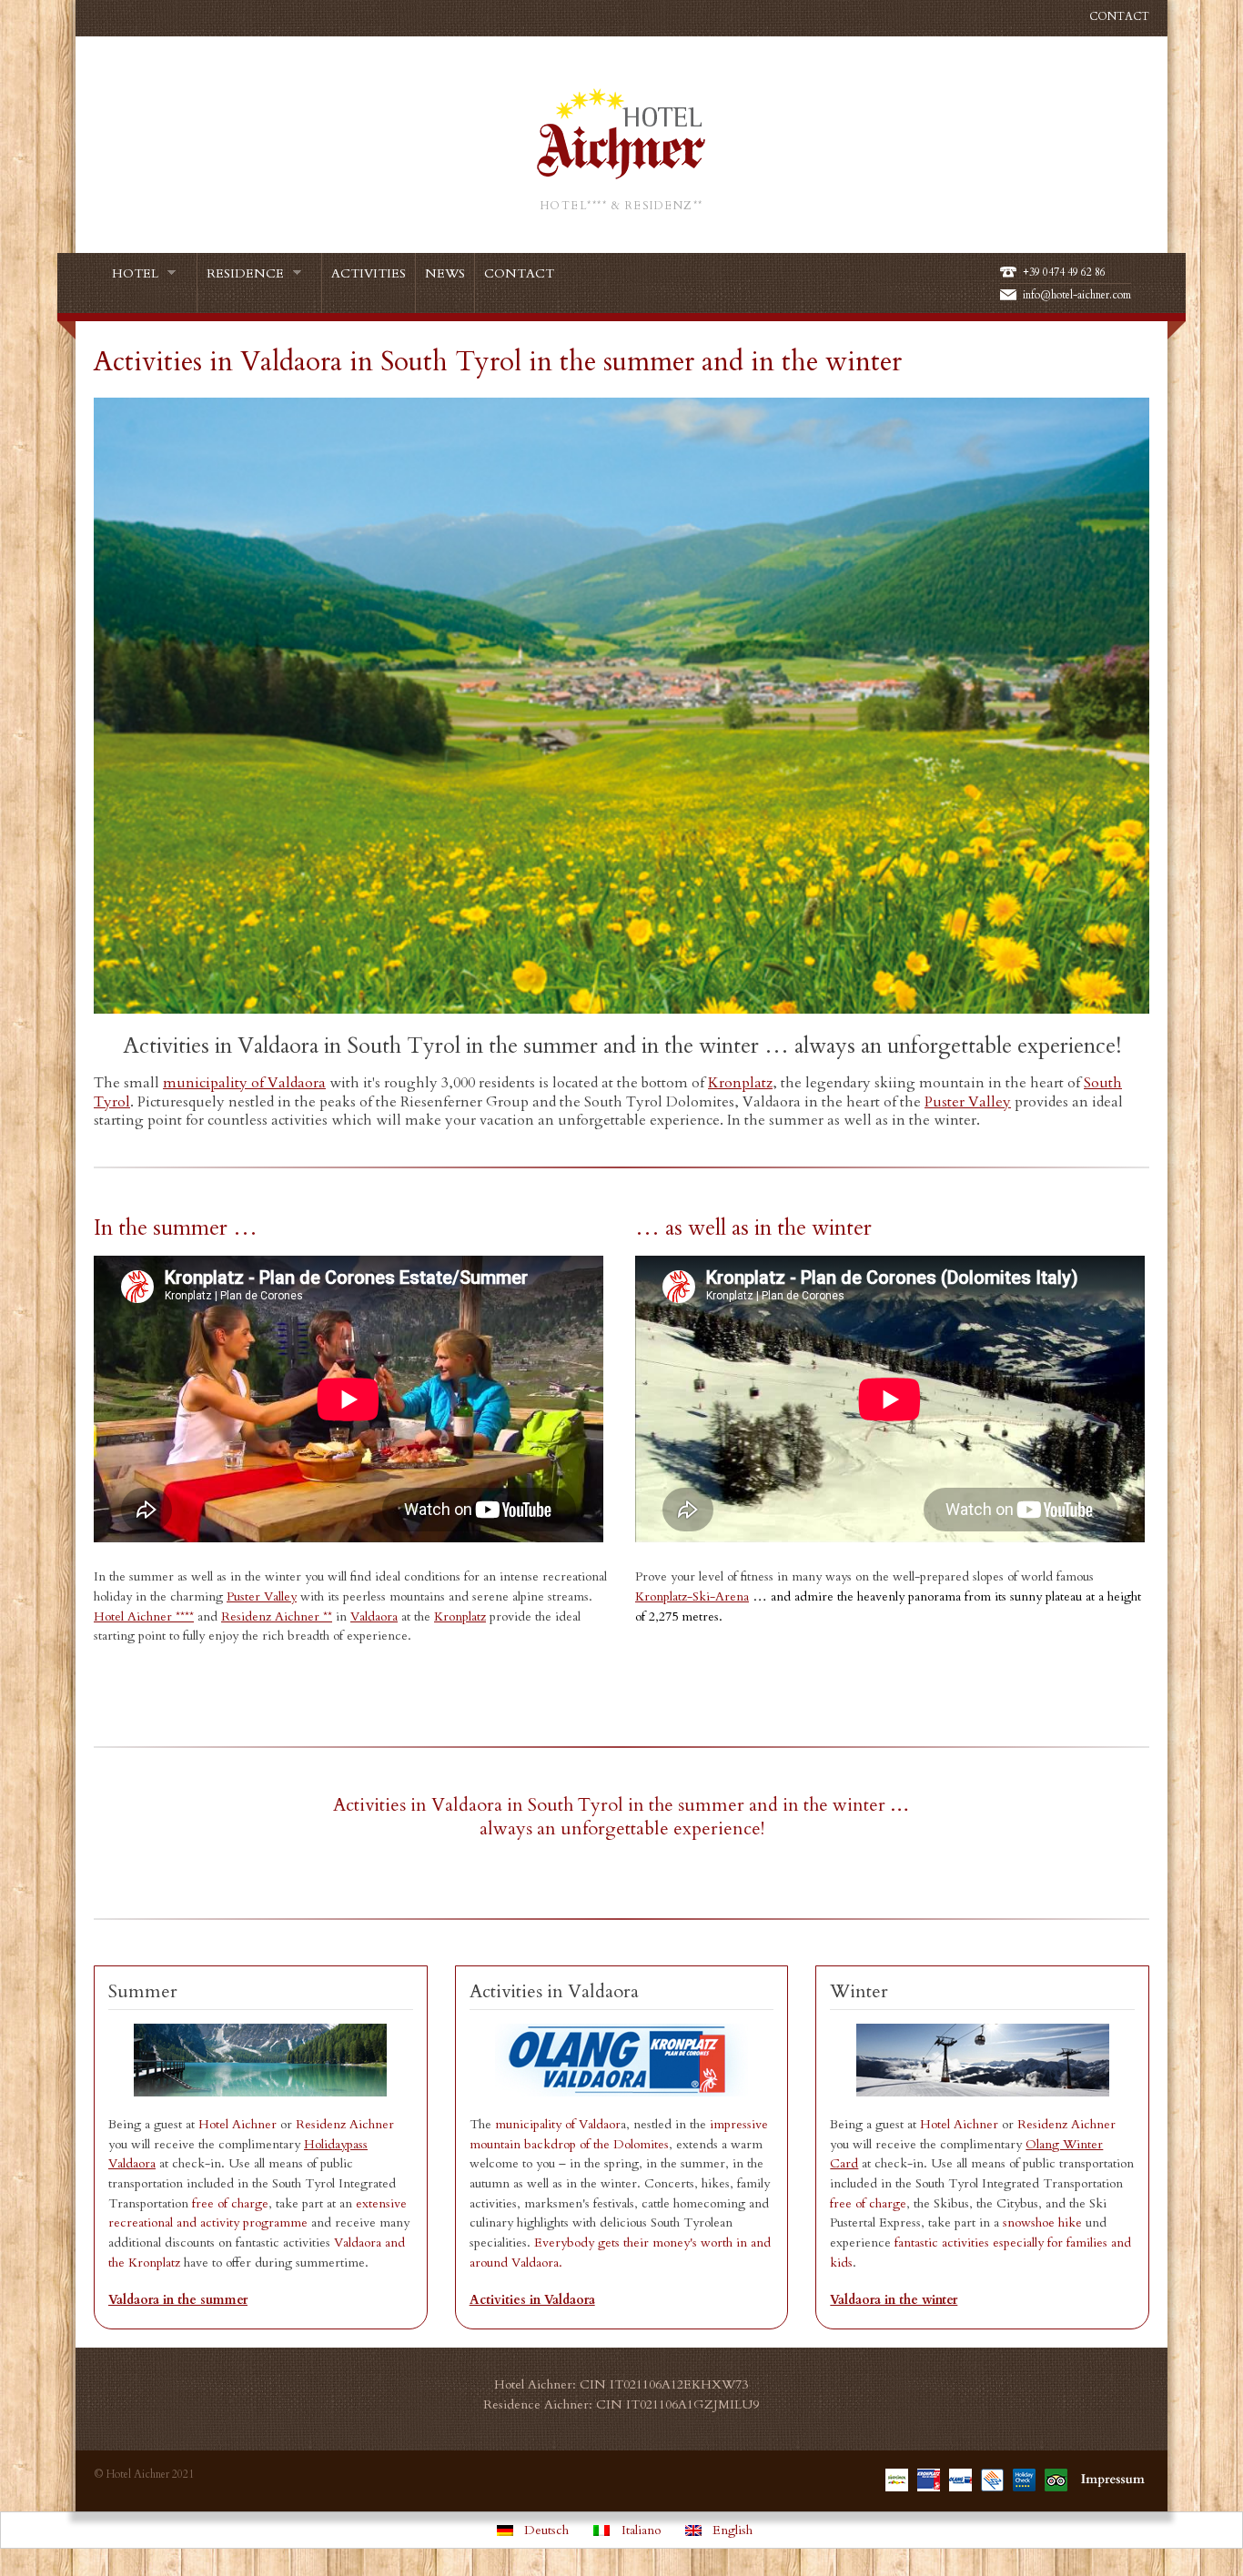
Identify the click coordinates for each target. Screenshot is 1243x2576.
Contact (1119, 16)
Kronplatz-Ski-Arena (692, 1596)
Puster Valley (262, 1596)
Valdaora (374, 1616)
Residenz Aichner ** (277, 1616)
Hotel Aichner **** (144, 1616)
